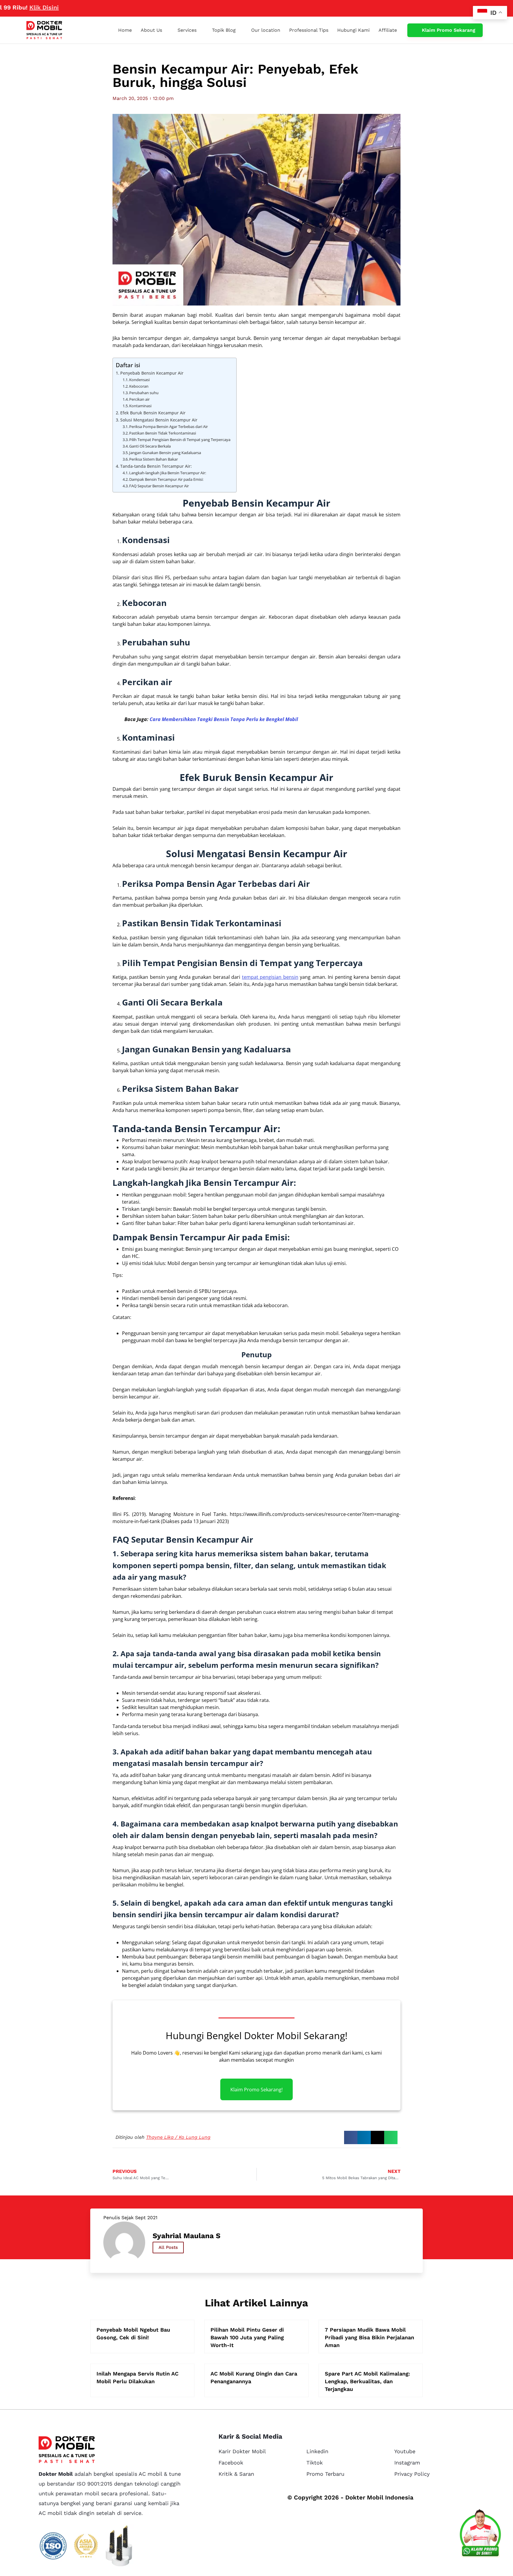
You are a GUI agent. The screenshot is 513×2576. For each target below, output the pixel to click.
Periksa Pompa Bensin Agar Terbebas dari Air (168, 427)
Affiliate (388, 30)
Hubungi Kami (353, 30)
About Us (151, 30)
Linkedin (317, 2451)
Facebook (231, 2463)
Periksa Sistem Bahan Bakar (153, 459)
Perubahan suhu (144, 393)
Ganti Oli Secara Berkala (150, 446)
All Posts (168, 2247)
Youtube (405, 2451)
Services (187, 30)
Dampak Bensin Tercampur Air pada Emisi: (166, 479)
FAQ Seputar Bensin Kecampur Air (159, 486)
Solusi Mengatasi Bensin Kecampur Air (159, 420)
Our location (266, 30)
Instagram (407, 2463)
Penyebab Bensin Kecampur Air (152, 373)
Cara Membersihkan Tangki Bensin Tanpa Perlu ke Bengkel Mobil (224, 719)
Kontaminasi (140, 406)
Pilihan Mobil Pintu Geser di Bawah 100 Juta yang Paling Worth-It (247, 2337)
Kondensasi (139, 380)
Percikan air (139, 399)
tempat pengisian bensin (270, 977)
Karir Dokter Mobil (242, 2451)
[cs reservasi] (480, 2534)
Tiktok (315, 2463)
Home (125, 30)
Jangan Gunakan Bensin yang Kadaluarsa (165, 453)
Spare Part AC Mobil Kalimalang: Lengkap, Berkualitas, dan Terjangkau (367, 2381)
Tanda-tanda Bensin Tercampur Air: (156, 466)
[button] (351, 2137)
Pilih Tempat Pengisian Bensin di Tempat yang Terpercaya (180, 440)
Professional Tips (309, 30)
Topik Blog (224, 30)
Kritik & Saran (236, 2474)
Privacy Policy (412, 2474)
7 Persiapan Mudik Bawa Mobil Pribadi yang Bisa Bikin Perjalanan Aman (369, 2337)
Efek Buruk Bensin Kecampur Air (153, 413)
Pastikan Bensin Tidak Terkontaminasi (163, 433)
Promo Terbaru (325, 2474)
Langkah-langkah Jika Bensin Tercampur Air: (168, 473)
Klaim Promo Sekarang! (256, 2090)
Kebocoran (139, 386)
